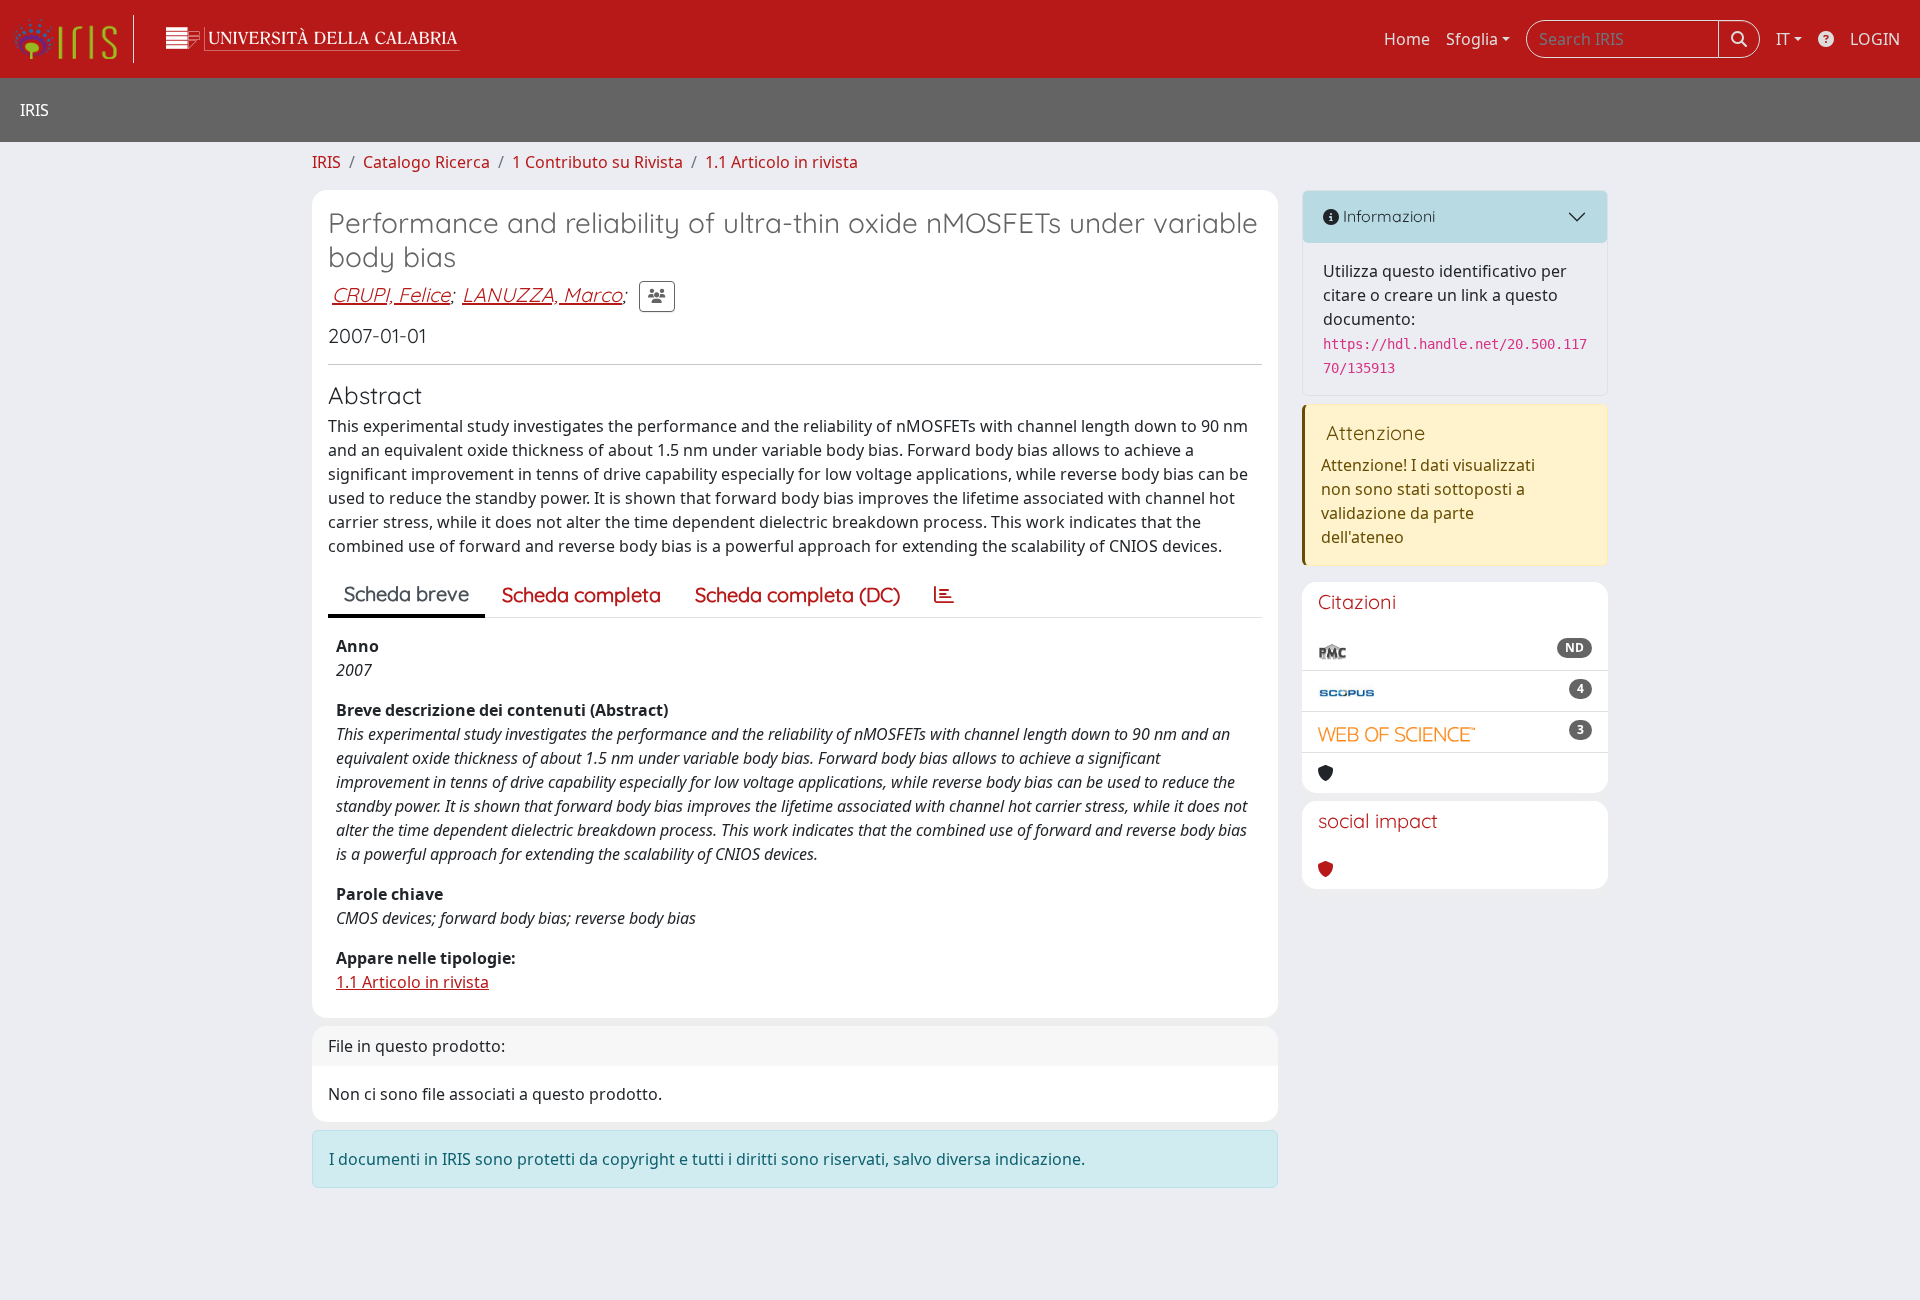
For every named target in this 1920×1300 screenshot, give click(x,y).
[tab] (944, 595)
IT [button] (1783, 39)
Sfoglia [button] (1472, 39)
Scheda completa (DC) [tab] (797, 594)
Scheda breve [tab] (406, 593)
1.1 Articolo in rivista (781, 162)
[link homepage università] (313, 39)
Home (1407, 39)
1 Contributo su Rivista (597, 162)
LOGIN (1875, 39)
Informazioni (1387, 216)
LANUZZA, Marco (542, 294)
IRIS (326, 162)
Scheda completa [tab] (581, 594)
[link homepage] (73, 39)
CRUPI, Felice (391, 294)
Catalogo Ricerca (426, 162)
